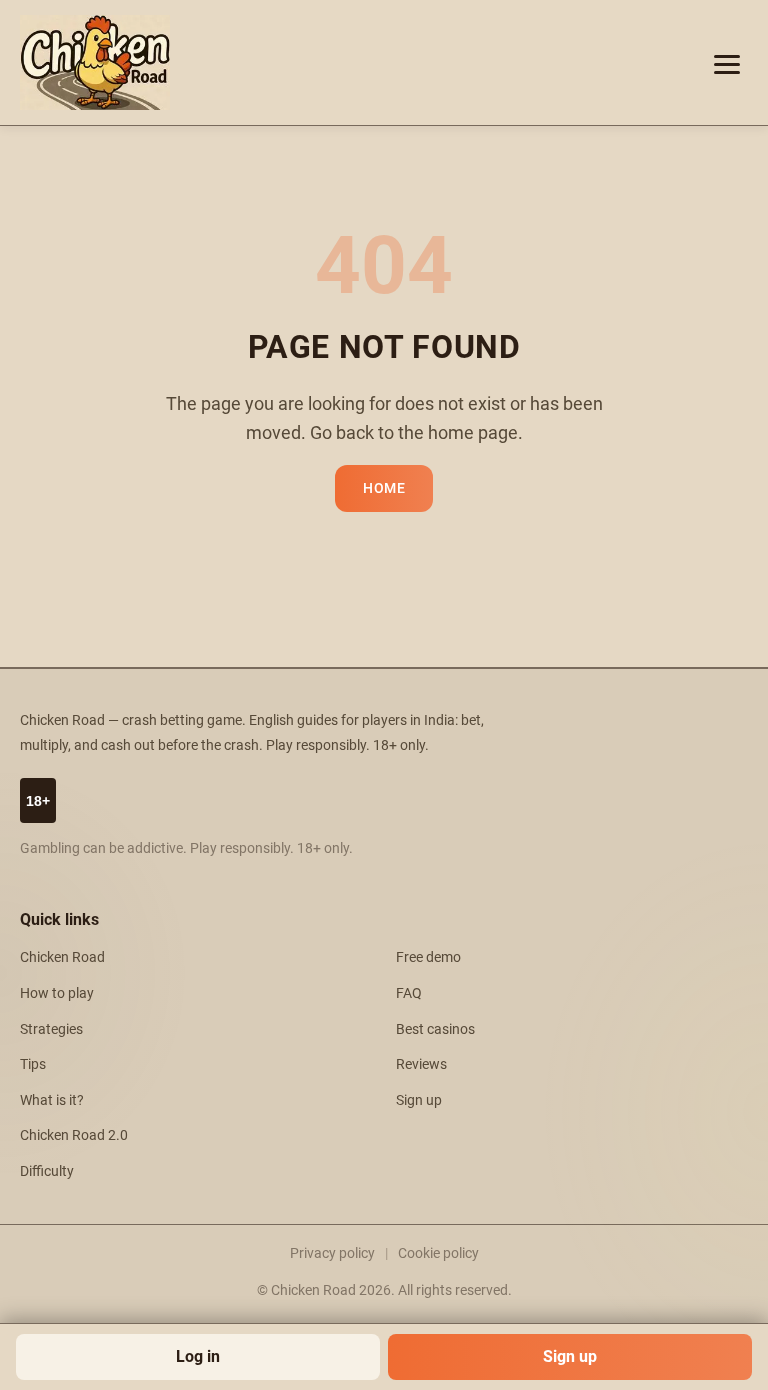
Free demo (428, 957)
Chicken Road (62, 957)
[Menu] (727, 63)
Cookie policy (438, 1253)
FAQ (409, 993)
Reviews (421, 1064)
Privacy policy (332, 1253)
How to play (57, 993)
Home (384, 488)
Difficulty (47, 1171)
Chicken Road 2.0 (74, 1135)
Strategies (51, 1029)
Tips (33, 1064)
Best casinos (435, 1029)
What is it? (52, 1100)
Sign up (570, 1356)
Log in (198, 1356)
